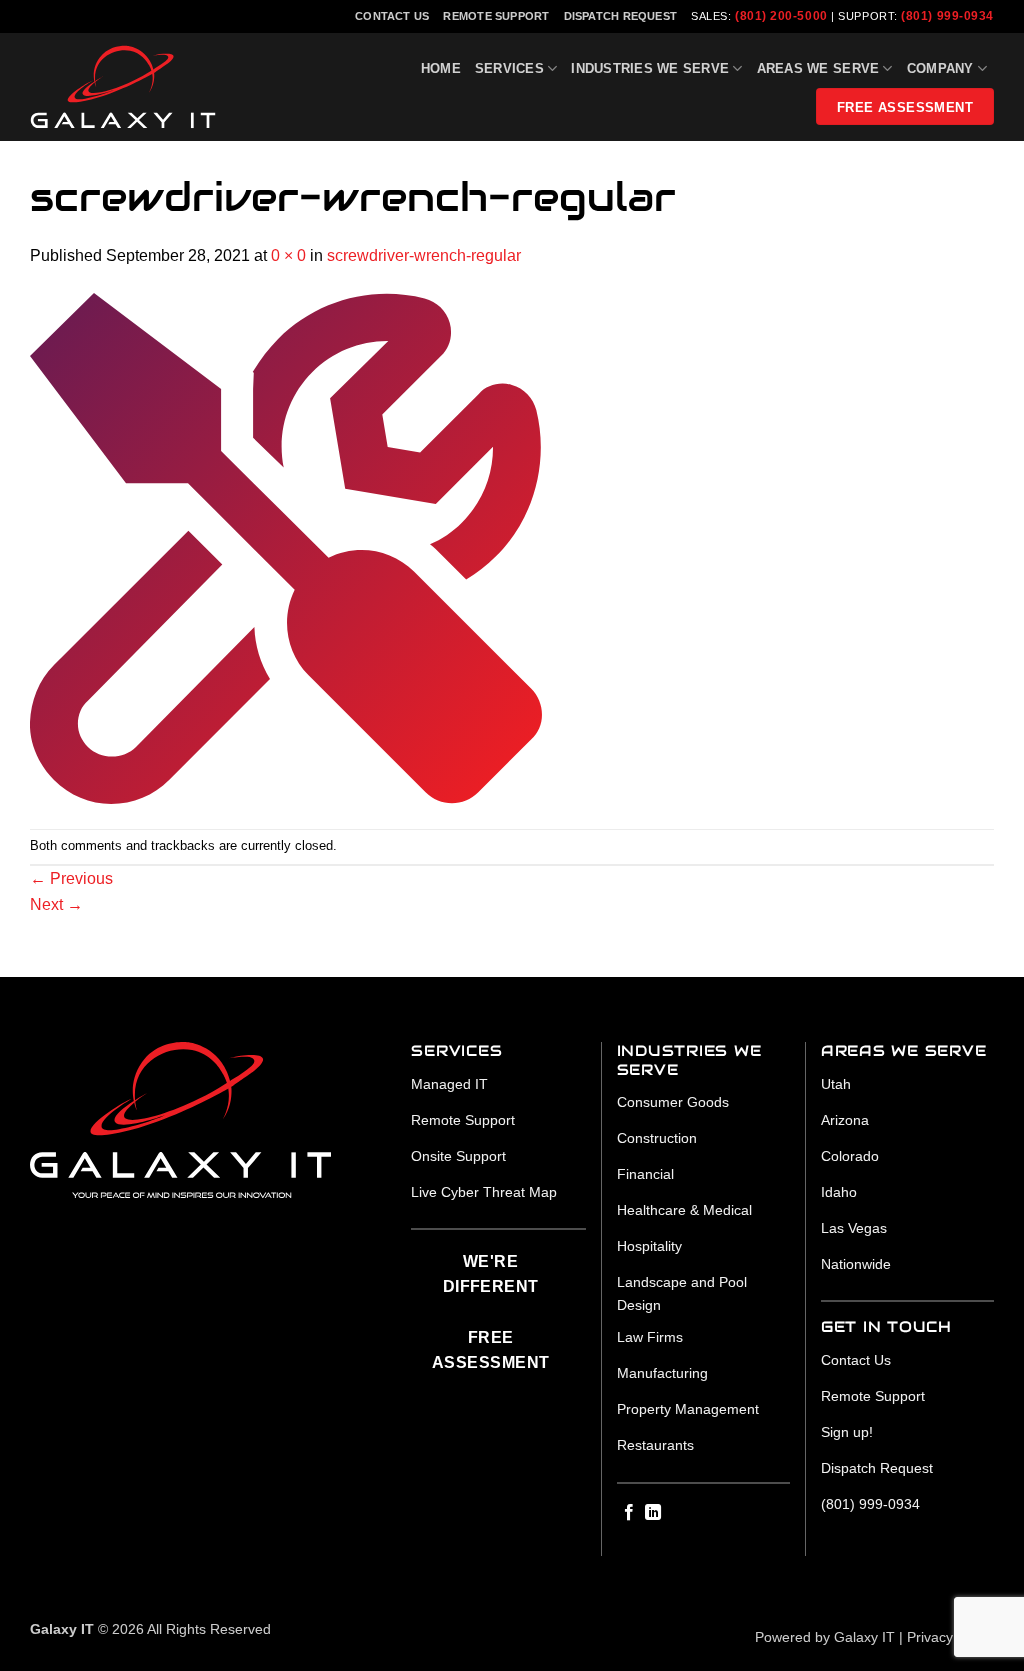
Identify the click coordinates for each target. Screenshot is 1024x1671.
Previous (71, 878)
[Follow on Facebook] (629, 1513)
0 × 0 (288, 255)
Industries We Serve (650, 68)
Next (56, 904)
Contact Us (392, 16)
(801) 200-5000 (781, 16)
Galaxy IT (864, 1637)
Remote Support (496, 16)
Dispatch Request (621, 16)
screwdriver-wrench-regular (424, 255)
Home (441, 68)
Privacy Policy (950, 1637)
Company (940, 68)
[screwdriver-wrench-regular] (286, 547)
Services (509, 68)
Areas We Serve (818, 68)
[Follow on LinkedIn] (653, 1513)
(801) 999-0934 (947, 16)
